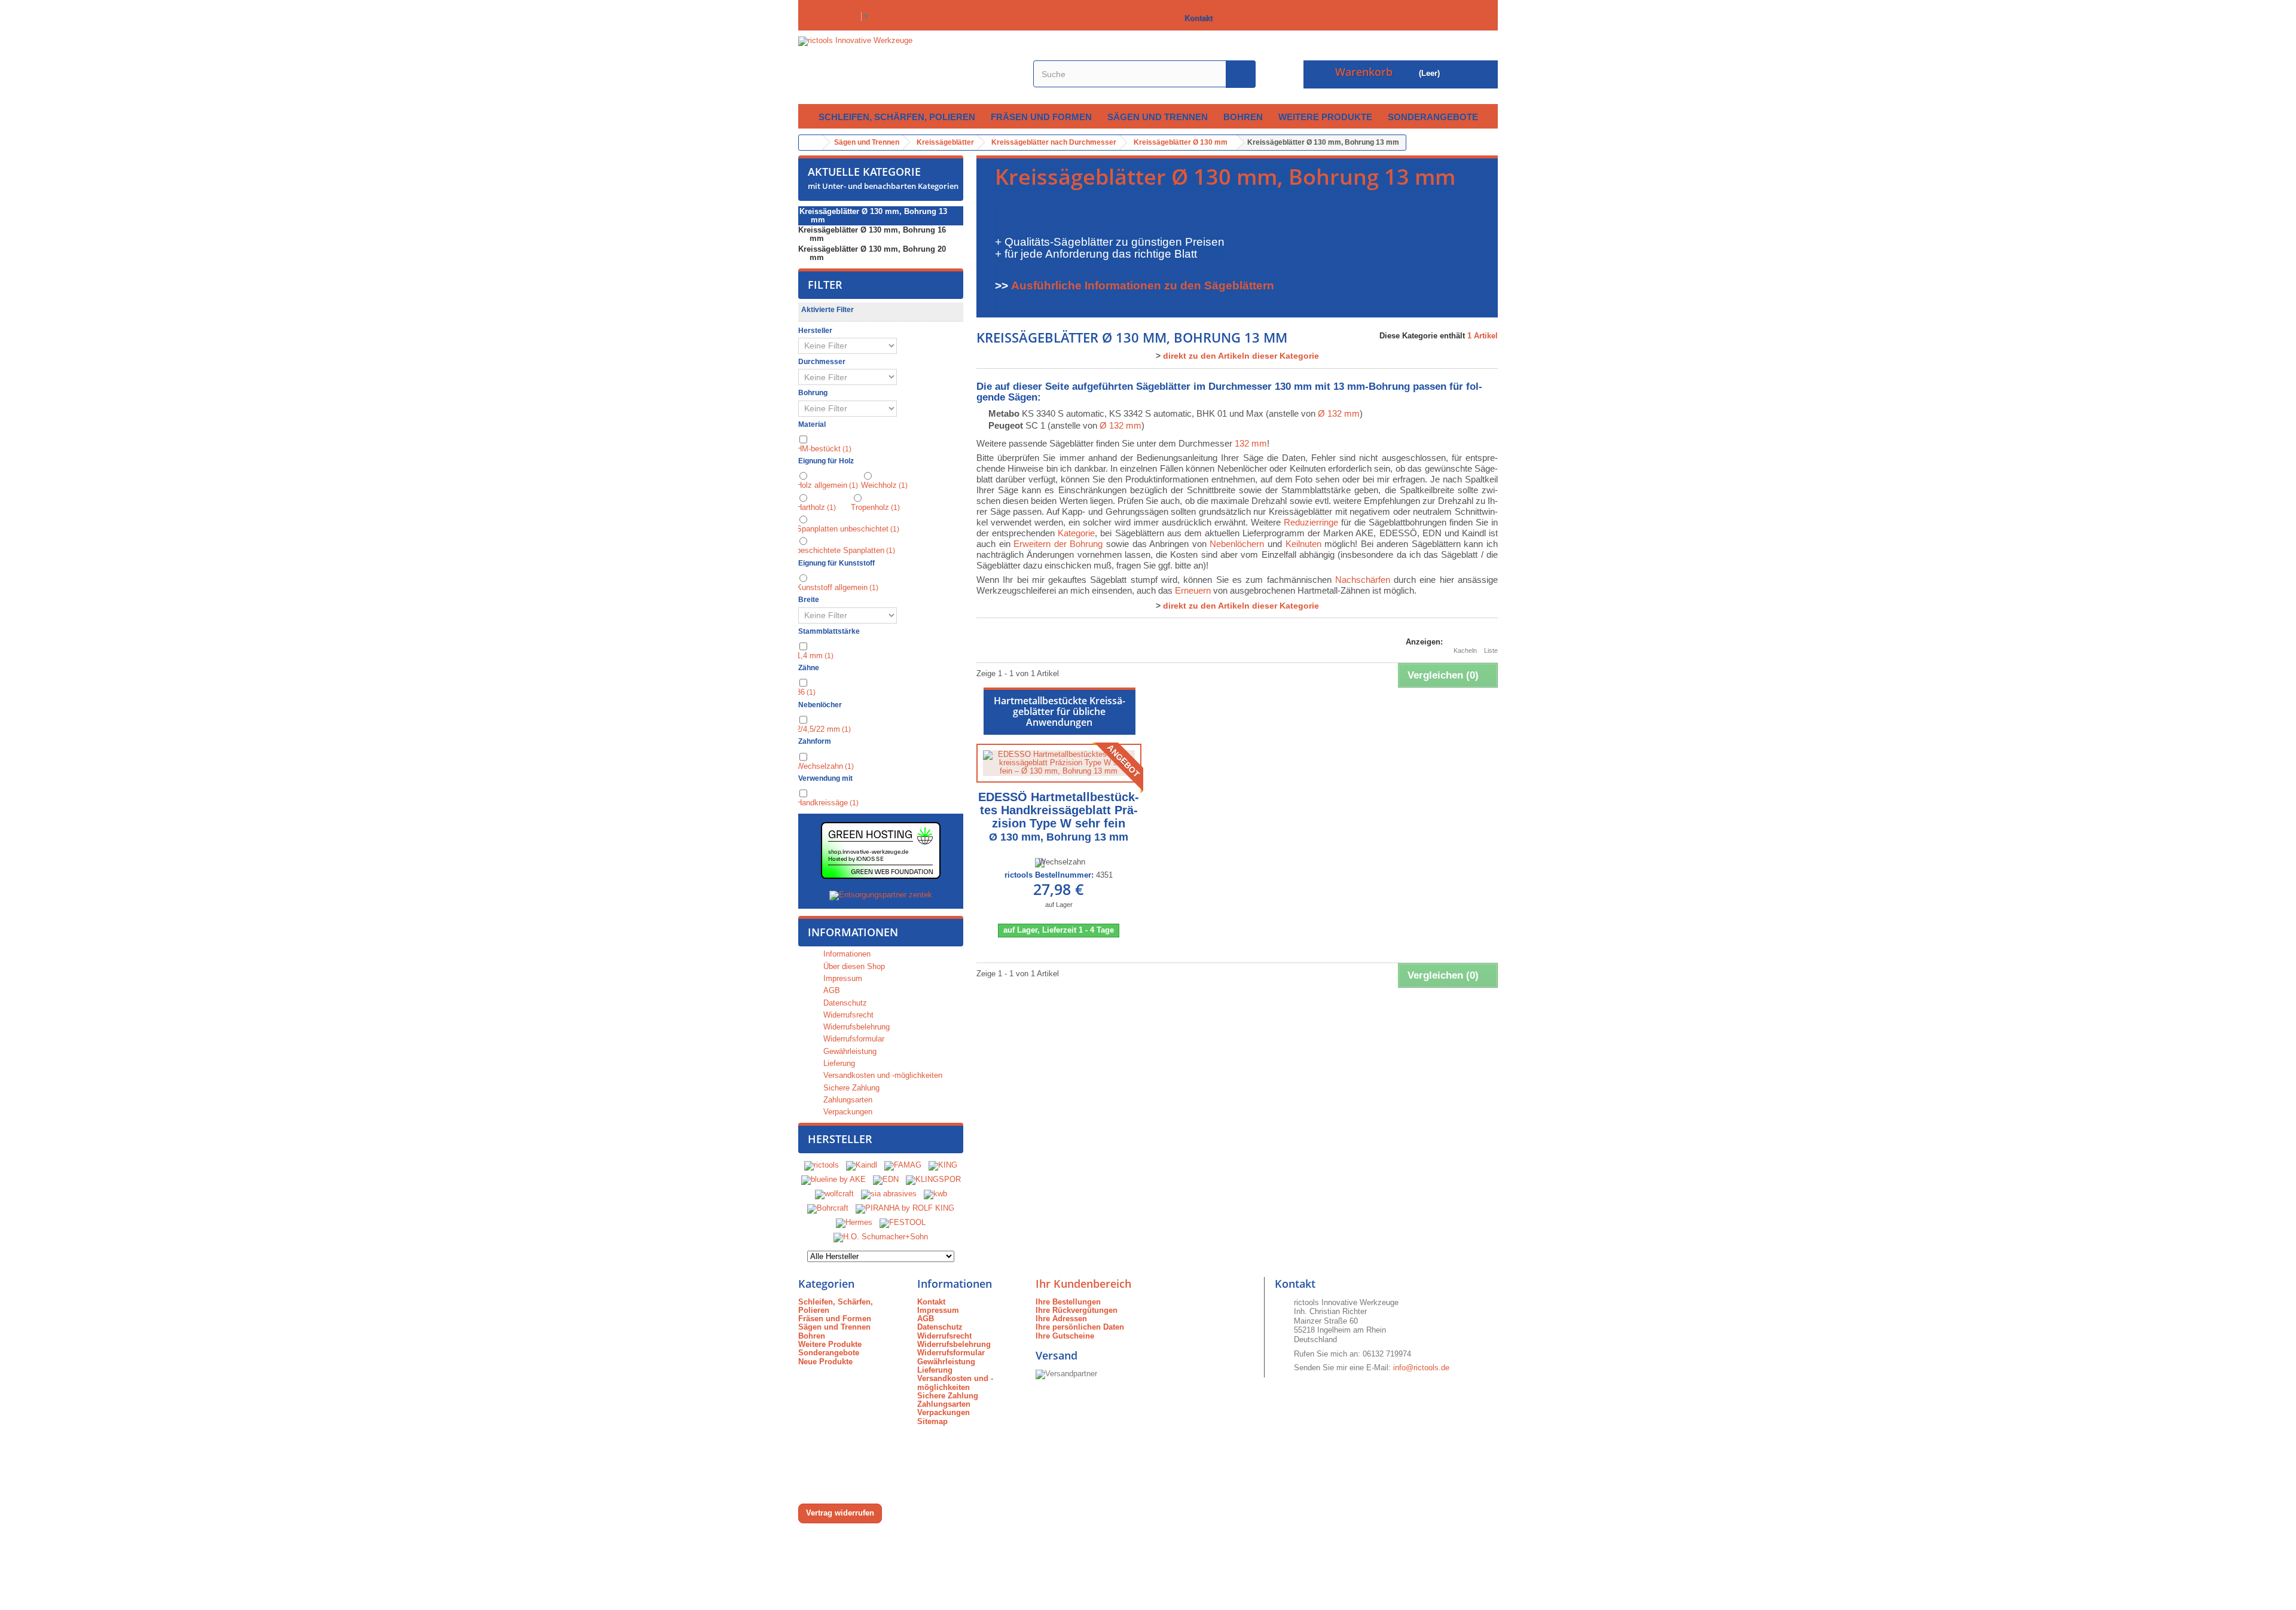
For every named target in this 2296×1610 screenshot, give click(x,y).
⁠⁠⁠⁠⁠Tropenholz (875, 507)
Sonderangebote (1433, 117)
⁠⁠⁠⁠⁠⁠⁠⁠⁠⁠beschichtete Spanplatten (846, 550)
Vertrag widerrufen (840, 1513)
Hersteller (840, 1139)
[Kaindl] (862, 1165)
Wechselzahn (825, 766)
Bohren (1243, 117)
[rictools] (822, 1165)
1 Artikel (1483, 336)
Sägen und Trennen (1158, 117)
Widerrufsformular (853, 1039)
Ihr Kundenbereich (1083, 1284)
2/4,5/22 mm (824, 729)
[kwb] (935, 1194)
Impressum (1418, 18)
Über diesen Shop (853, 966)
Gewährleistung (849, 1051)
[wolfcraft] (834, 1194)
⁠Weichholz (884, 485)
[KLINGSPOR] (933, 1179)
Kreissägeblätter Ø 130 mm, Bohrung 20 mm (872, 253)
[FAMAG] (904, 1165)
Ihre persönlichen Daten (1080, 1327)
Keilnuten (1303, 544)
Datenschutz (1354, 18)
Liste (1491, 650)
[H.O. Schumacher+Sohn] (881, 1237)
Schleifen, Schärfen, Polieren (897, 117)
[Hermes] (854, 1222)
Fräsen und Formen (1041, 117)
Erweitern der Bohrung (1058, 544)
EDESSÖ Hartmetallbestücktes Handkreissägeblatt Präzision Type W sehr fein (1059, 817)
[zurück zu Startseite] (811, 143)
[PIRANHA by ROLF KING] (905, 1208)
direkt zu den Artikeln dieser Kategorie (1241, 356)
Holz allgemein (827, 485)
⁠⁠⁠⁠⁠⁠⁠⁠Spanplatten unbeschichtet (848, 529)
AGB (1302, 18)
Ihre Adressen (1061, 1319)
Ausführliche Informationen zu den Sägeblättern (1143, 285)
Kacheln (1465, 650)
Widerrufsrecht (847, 1015)
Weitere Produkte (1325, 117)
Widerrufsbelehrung (855, 1027)
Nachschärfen (1363, 580)
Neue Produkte (825, 1362)
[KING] (943, 1165)
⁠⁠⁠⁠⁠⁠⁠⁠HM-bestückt (824, 449)
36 (806, 692)
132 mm (1251, 443)
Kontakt (1196, 18)
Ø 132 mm (1339, 413)
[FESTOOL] (903, 1222)
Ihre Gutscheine (1065, 1336)
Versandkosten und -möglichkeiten (882, 1075)
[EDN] (886, 1179)
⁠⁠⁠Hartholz (816, 507)
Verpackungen (847, 1112)
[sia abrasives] (889, 1194)
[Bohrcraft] (828, 1208)
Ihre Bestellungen (1068, 1302)
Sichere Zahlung (850, 1088)
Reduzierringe (1311, 522)
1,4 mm (815, 656)
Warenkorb (1252, 18)
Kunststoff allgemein (837, 587)
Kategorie (1076, 533)
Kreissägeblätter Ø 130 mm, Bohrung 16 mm (872, 234)
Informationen (853, 932)
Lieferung (838, 1063)
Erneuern (1193, 590)
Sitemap (1475, 18)
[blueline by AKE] (833, 1179)
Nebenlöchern (1237, 544)
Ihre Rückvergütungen (1077, 1310)
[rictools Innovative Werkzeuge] (909, 67)
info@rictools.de (1421, 1368)
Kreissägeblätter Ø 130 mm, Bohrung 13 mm (873, 216)
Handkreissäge (828, 803)
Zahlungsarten (847, 1100)
